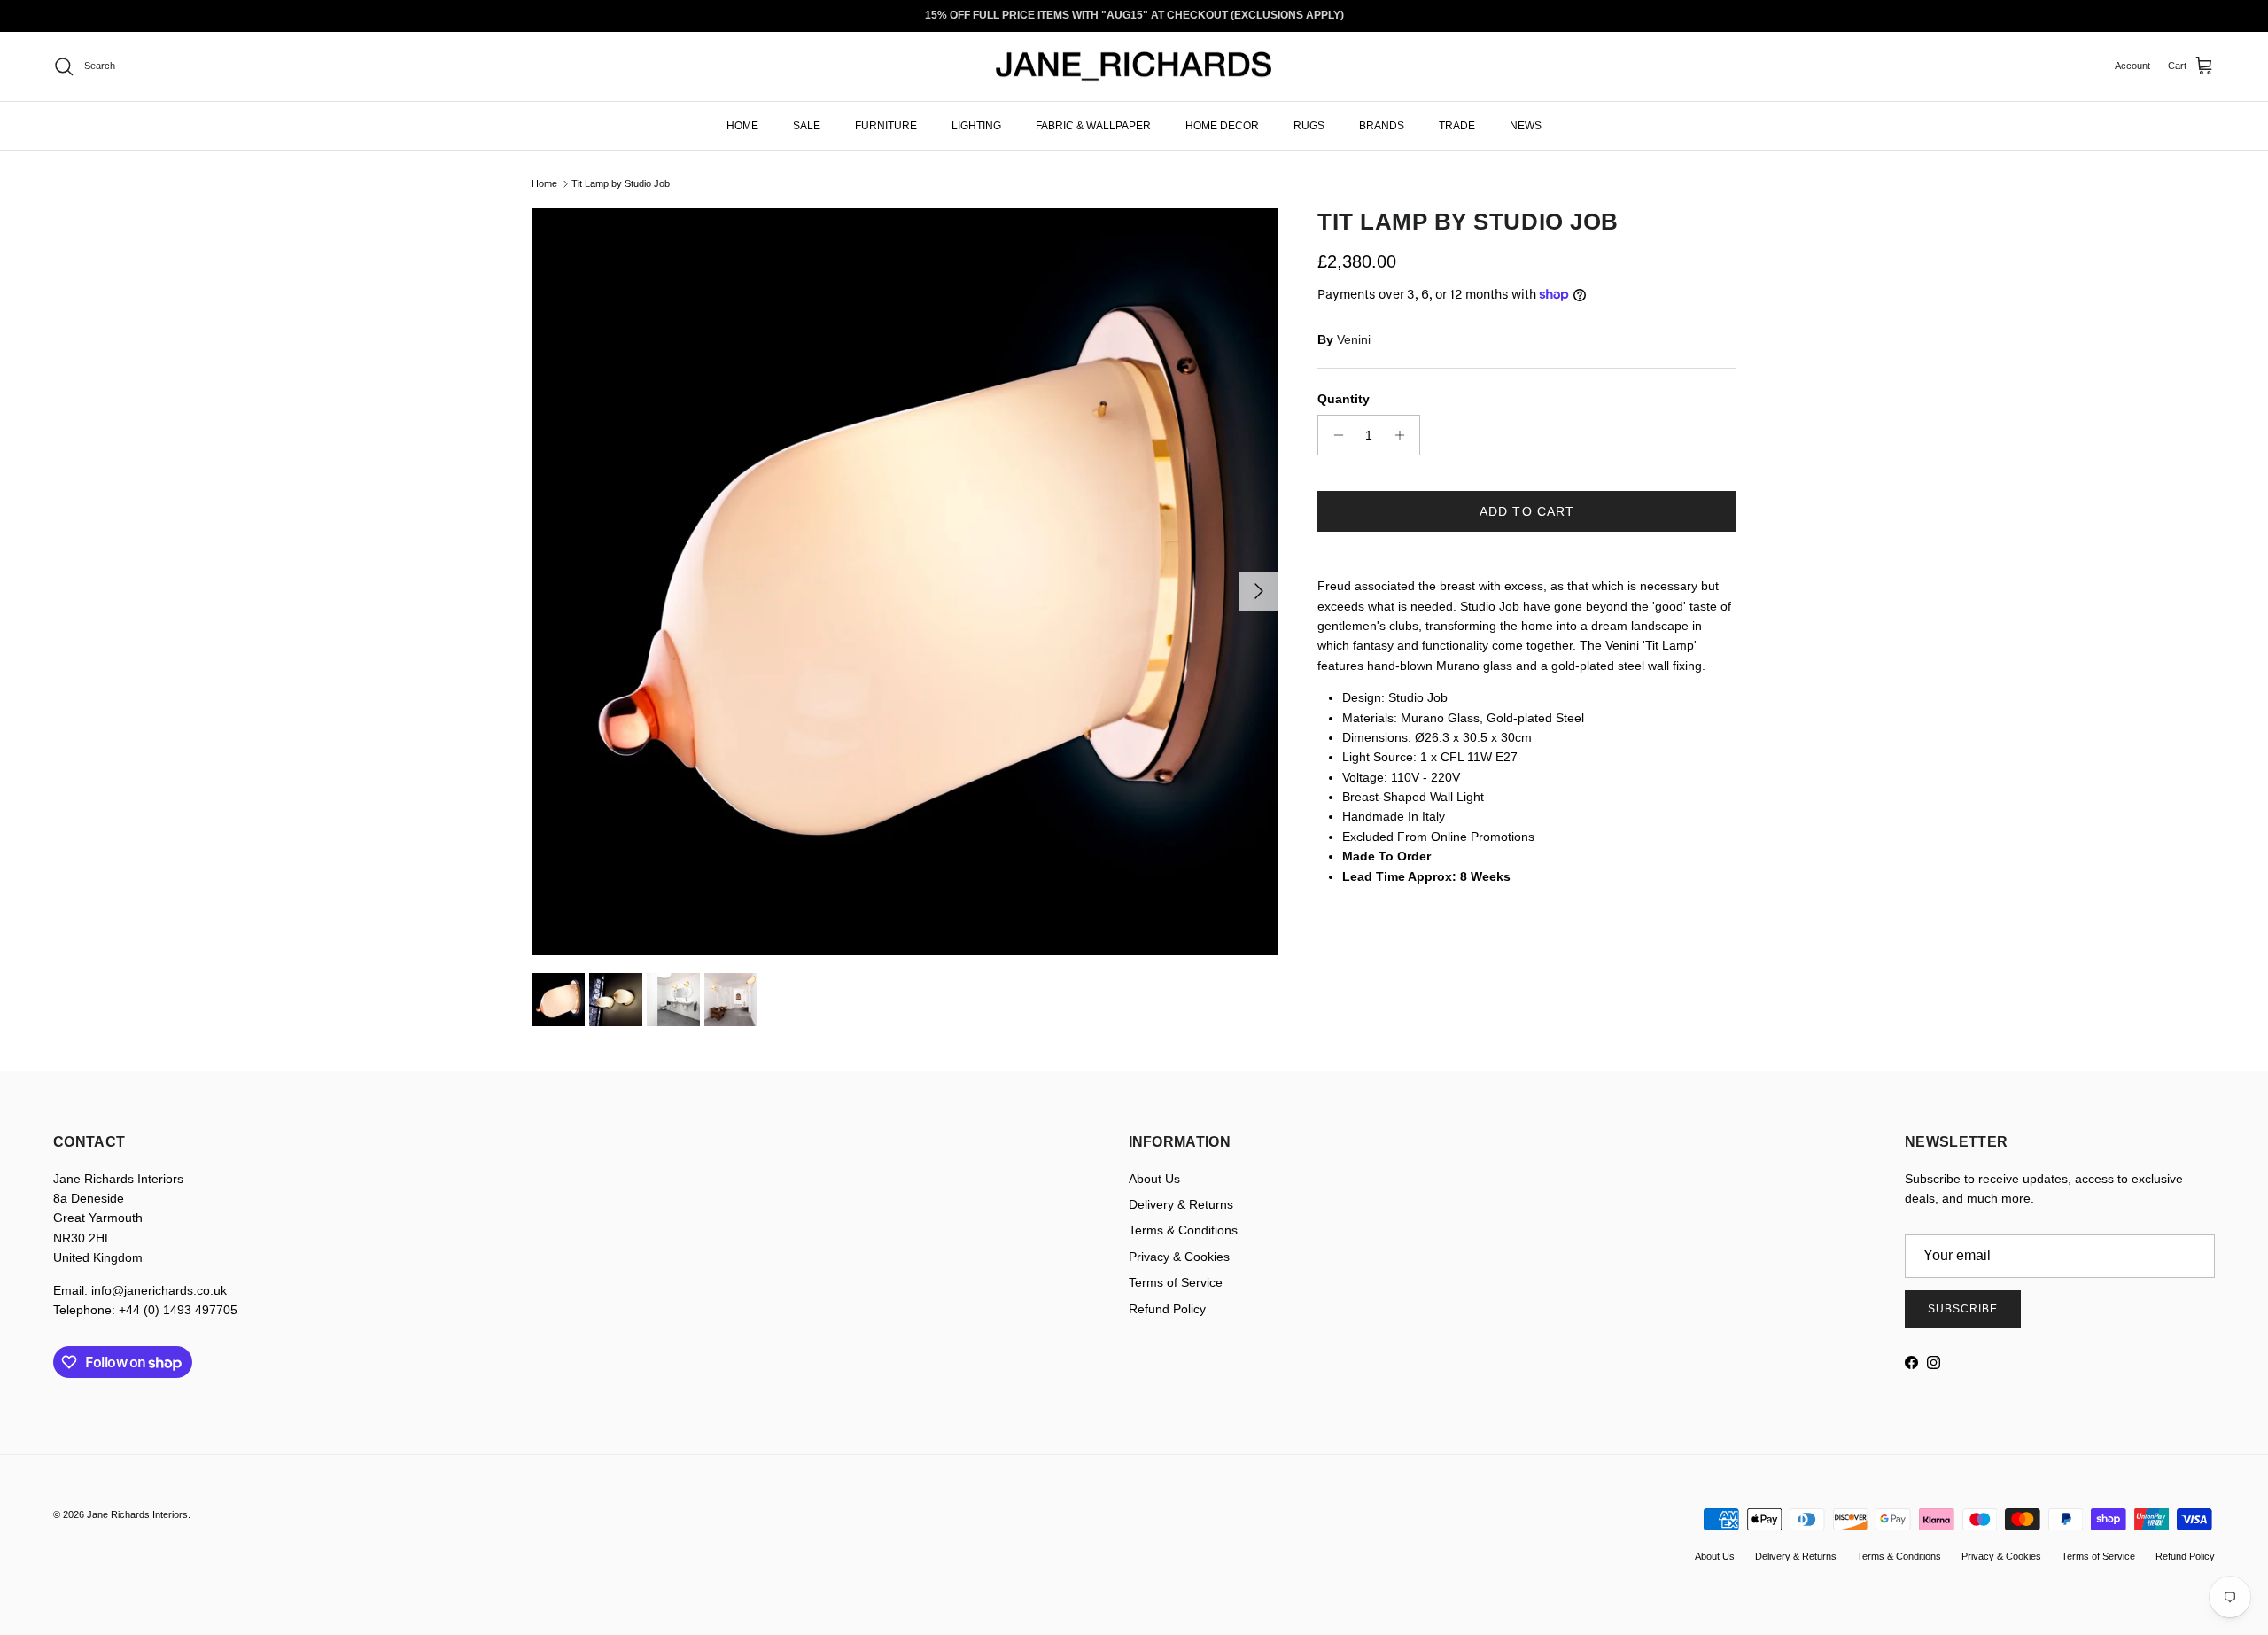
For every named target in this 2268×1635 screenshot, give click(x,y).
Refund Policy (1167, 1309)
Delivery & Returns (1181, 1204)
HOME (742, 125)
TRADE (1457, 125)
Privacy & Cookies (1179, 1257)
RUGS (1309, 125)
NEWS (1526, 125)
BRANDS (1382, 125)
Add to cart (1527, 511)
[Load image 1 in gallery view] (905, 582)
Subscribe (1963, 1309)
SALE (807, 125)
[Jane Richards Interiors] (1134, 66)
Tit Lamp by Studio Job (621, 183)
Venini (1354, 339)
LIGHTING (976, 125)
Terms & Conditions (1183, 1230)
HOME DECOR (1222, 125)
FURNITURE (886, 125)
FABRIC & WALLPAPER (1093, 125)
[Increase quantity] (1404, 435)
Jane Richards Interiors (137, 1514)
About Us (1154, 1179)
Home (544, 183)
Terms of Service (1176, 1282)
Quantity (1344, 399)
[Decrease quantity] (1334, 435)
